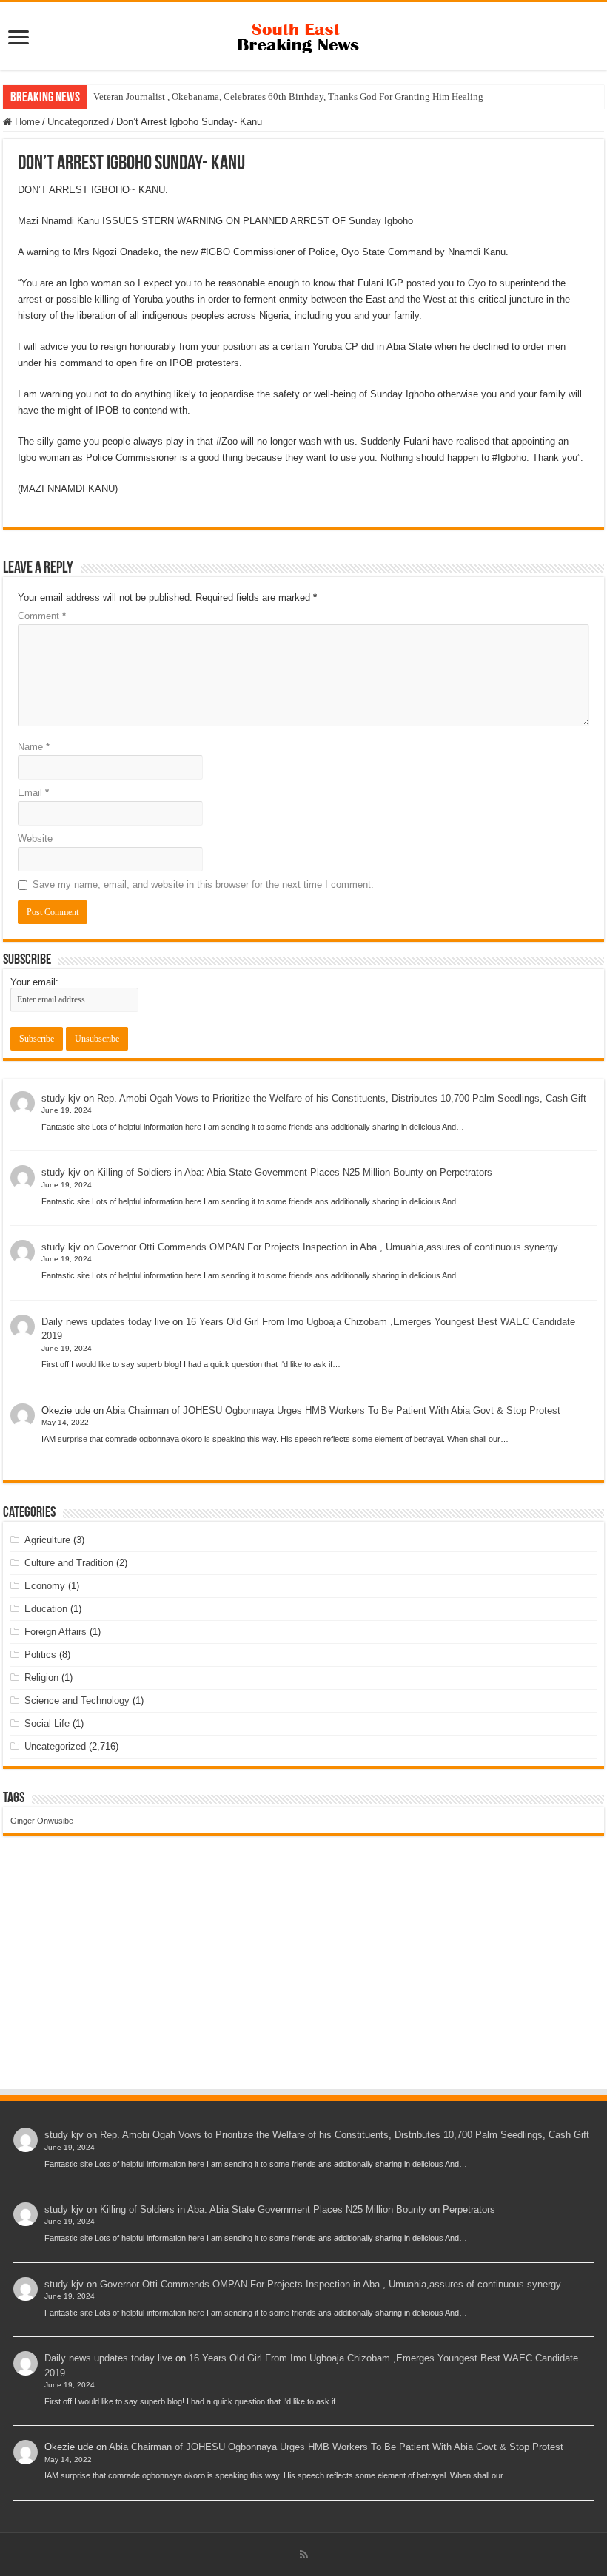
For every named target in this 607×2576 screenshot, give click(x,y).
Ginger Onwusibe (42, 1821)
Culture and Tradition (69, 1563)
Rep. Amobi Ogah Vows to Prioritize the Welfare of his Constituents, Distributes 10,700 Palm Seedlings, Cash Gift (342, 1098)
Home (26, 122)
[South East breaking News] (303, 35)
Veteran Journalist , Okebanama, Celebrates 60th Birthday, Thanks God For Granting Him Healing (288, 97)
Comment (42, 616)
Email (33, 793)
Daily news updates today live (105, 1322)
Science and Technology (77, 1700)
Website (35, 839)
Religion (41, 1678)
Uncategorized (78, 122)
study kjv (61, 1098)
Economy (45, 1586)
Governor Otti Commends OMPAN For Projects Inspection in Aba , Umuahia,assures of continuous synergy (328, 1247)
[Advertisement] (303, 1977)
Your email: (34, 982)
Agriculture (47, 1540)
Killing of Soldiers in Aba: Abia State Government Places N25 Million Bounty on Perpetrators (295, 1172)
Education (46, 1609)
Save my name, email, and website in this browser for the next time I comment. (203, 884)
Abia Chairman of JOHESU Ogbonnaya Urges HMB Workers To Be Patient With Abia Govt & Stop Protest (333, 1410)
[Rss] (304, 2555)
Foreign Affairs (56, 1632)
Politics (40, 1655)
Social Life (47, 1723)
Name (34, 747)
